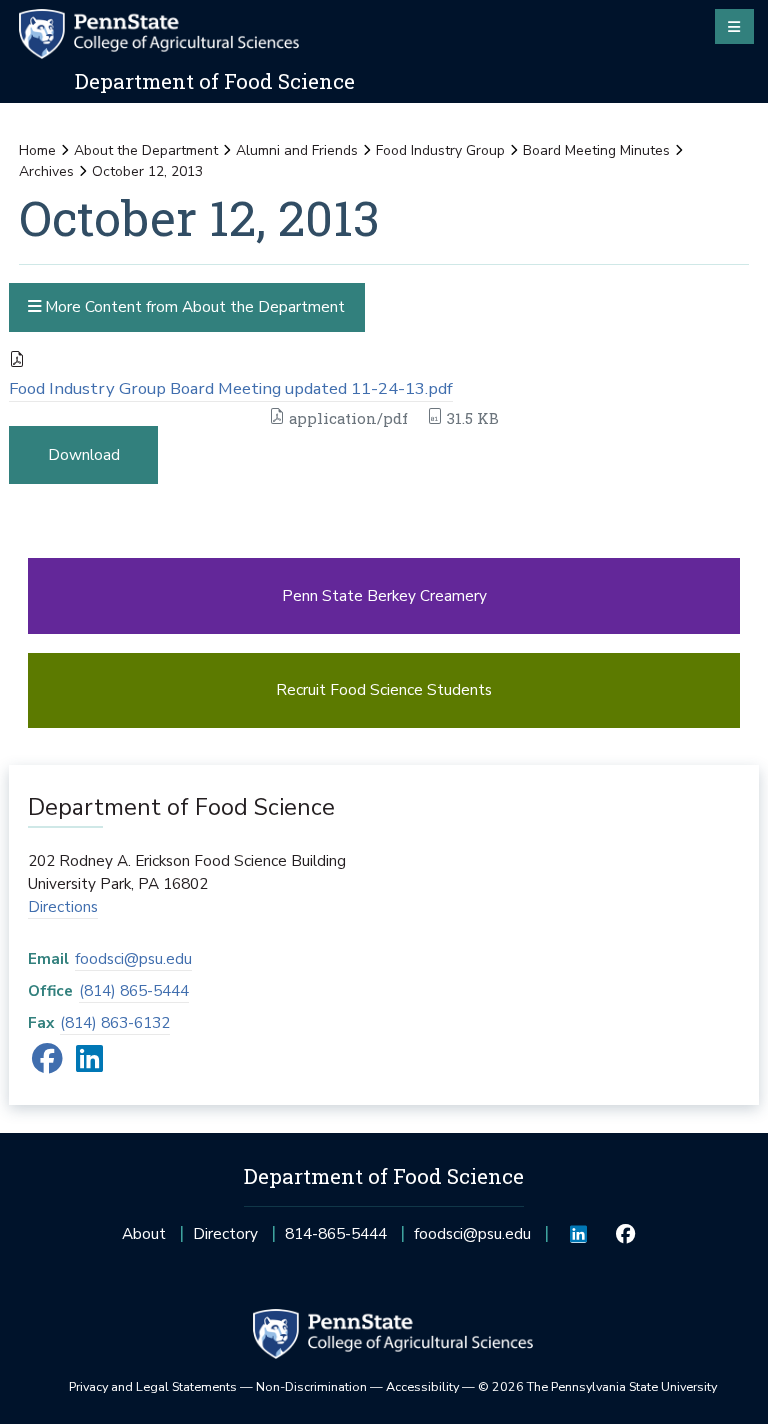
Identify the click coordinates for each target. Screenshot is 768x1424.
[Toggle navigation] (734, 26)
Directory (225, 1233)
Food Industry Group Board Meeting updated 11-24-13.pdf (231, 388)
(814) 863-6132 (115, 1022)
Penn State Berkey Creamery (384, 595)
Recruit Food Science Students (384, 689)
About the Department (146, 150)
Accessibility (422, 1386)
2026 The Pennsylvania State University (597, 1386)
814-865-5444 (336, 1239)
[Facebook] (47, 1064)
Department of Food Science (215, 81)
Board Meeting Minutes (596, 150)
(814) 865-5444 (134, 990)
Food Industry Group (440, 150)
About (144, 1233)
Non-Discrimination (311, 1386)
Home (37, 150)
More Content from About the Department (193, 306)
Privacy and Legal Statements (153, 1386)
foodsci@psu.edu (133, 958)
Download (84, 454)
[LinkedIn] (89, 1064)
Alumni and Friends (297, 150)
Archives (46, 171)
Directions (63, 906)
